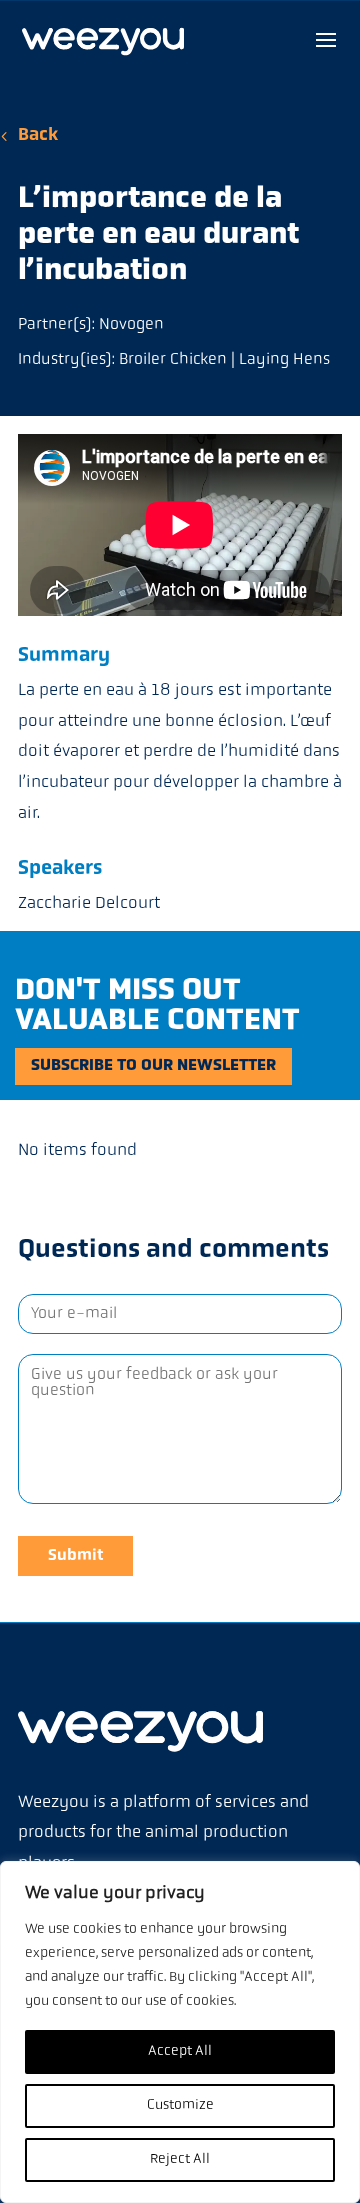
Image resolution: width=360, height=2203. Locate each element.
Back (38, 136)
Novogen (131, 325)
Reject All (180, 2159)
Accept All (180, 2051)
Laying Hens (284, 360)
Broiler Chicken (173, 360)
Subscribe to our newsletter (153, 1066)
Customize (180, 2105)
